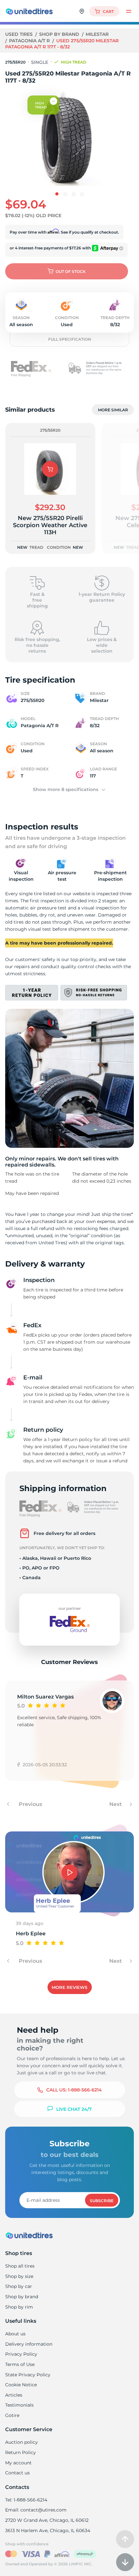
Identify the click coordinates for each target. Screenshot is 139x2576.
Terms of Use (20, 2364)
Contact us (17, 2473)
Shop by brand (60, 34)
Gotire (12, 2415)
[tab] (57, 194)
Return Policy (21, 2452)
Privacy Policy (21, 2354)
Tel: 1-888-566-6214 (26, 2500)
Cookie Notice (21, 2385)
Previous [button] (30, 1804)
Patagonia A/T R (30, 41)
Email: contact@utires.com (36, 2510)
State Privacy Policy (28, 2375)
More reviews (69, 1987)
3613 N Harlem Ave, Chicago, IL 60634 (48, 2531)
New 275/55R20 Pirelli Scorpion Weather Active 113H (50, 525)
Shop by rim (19, 2307)
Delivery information (29, 2344)
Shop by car (19, 2286)
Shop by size (19, 2276)
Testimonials (19, 2405)
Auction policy (21, 2442)
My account (18, 2463)
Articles (14, 2395)
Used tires (20, 34)
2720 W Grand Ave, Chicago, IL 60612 (47, 2520)
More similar (113, 410)
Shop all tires (20, 2266)
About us (15, 2334)
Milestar (97, 34)
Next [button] (116, 1804)
